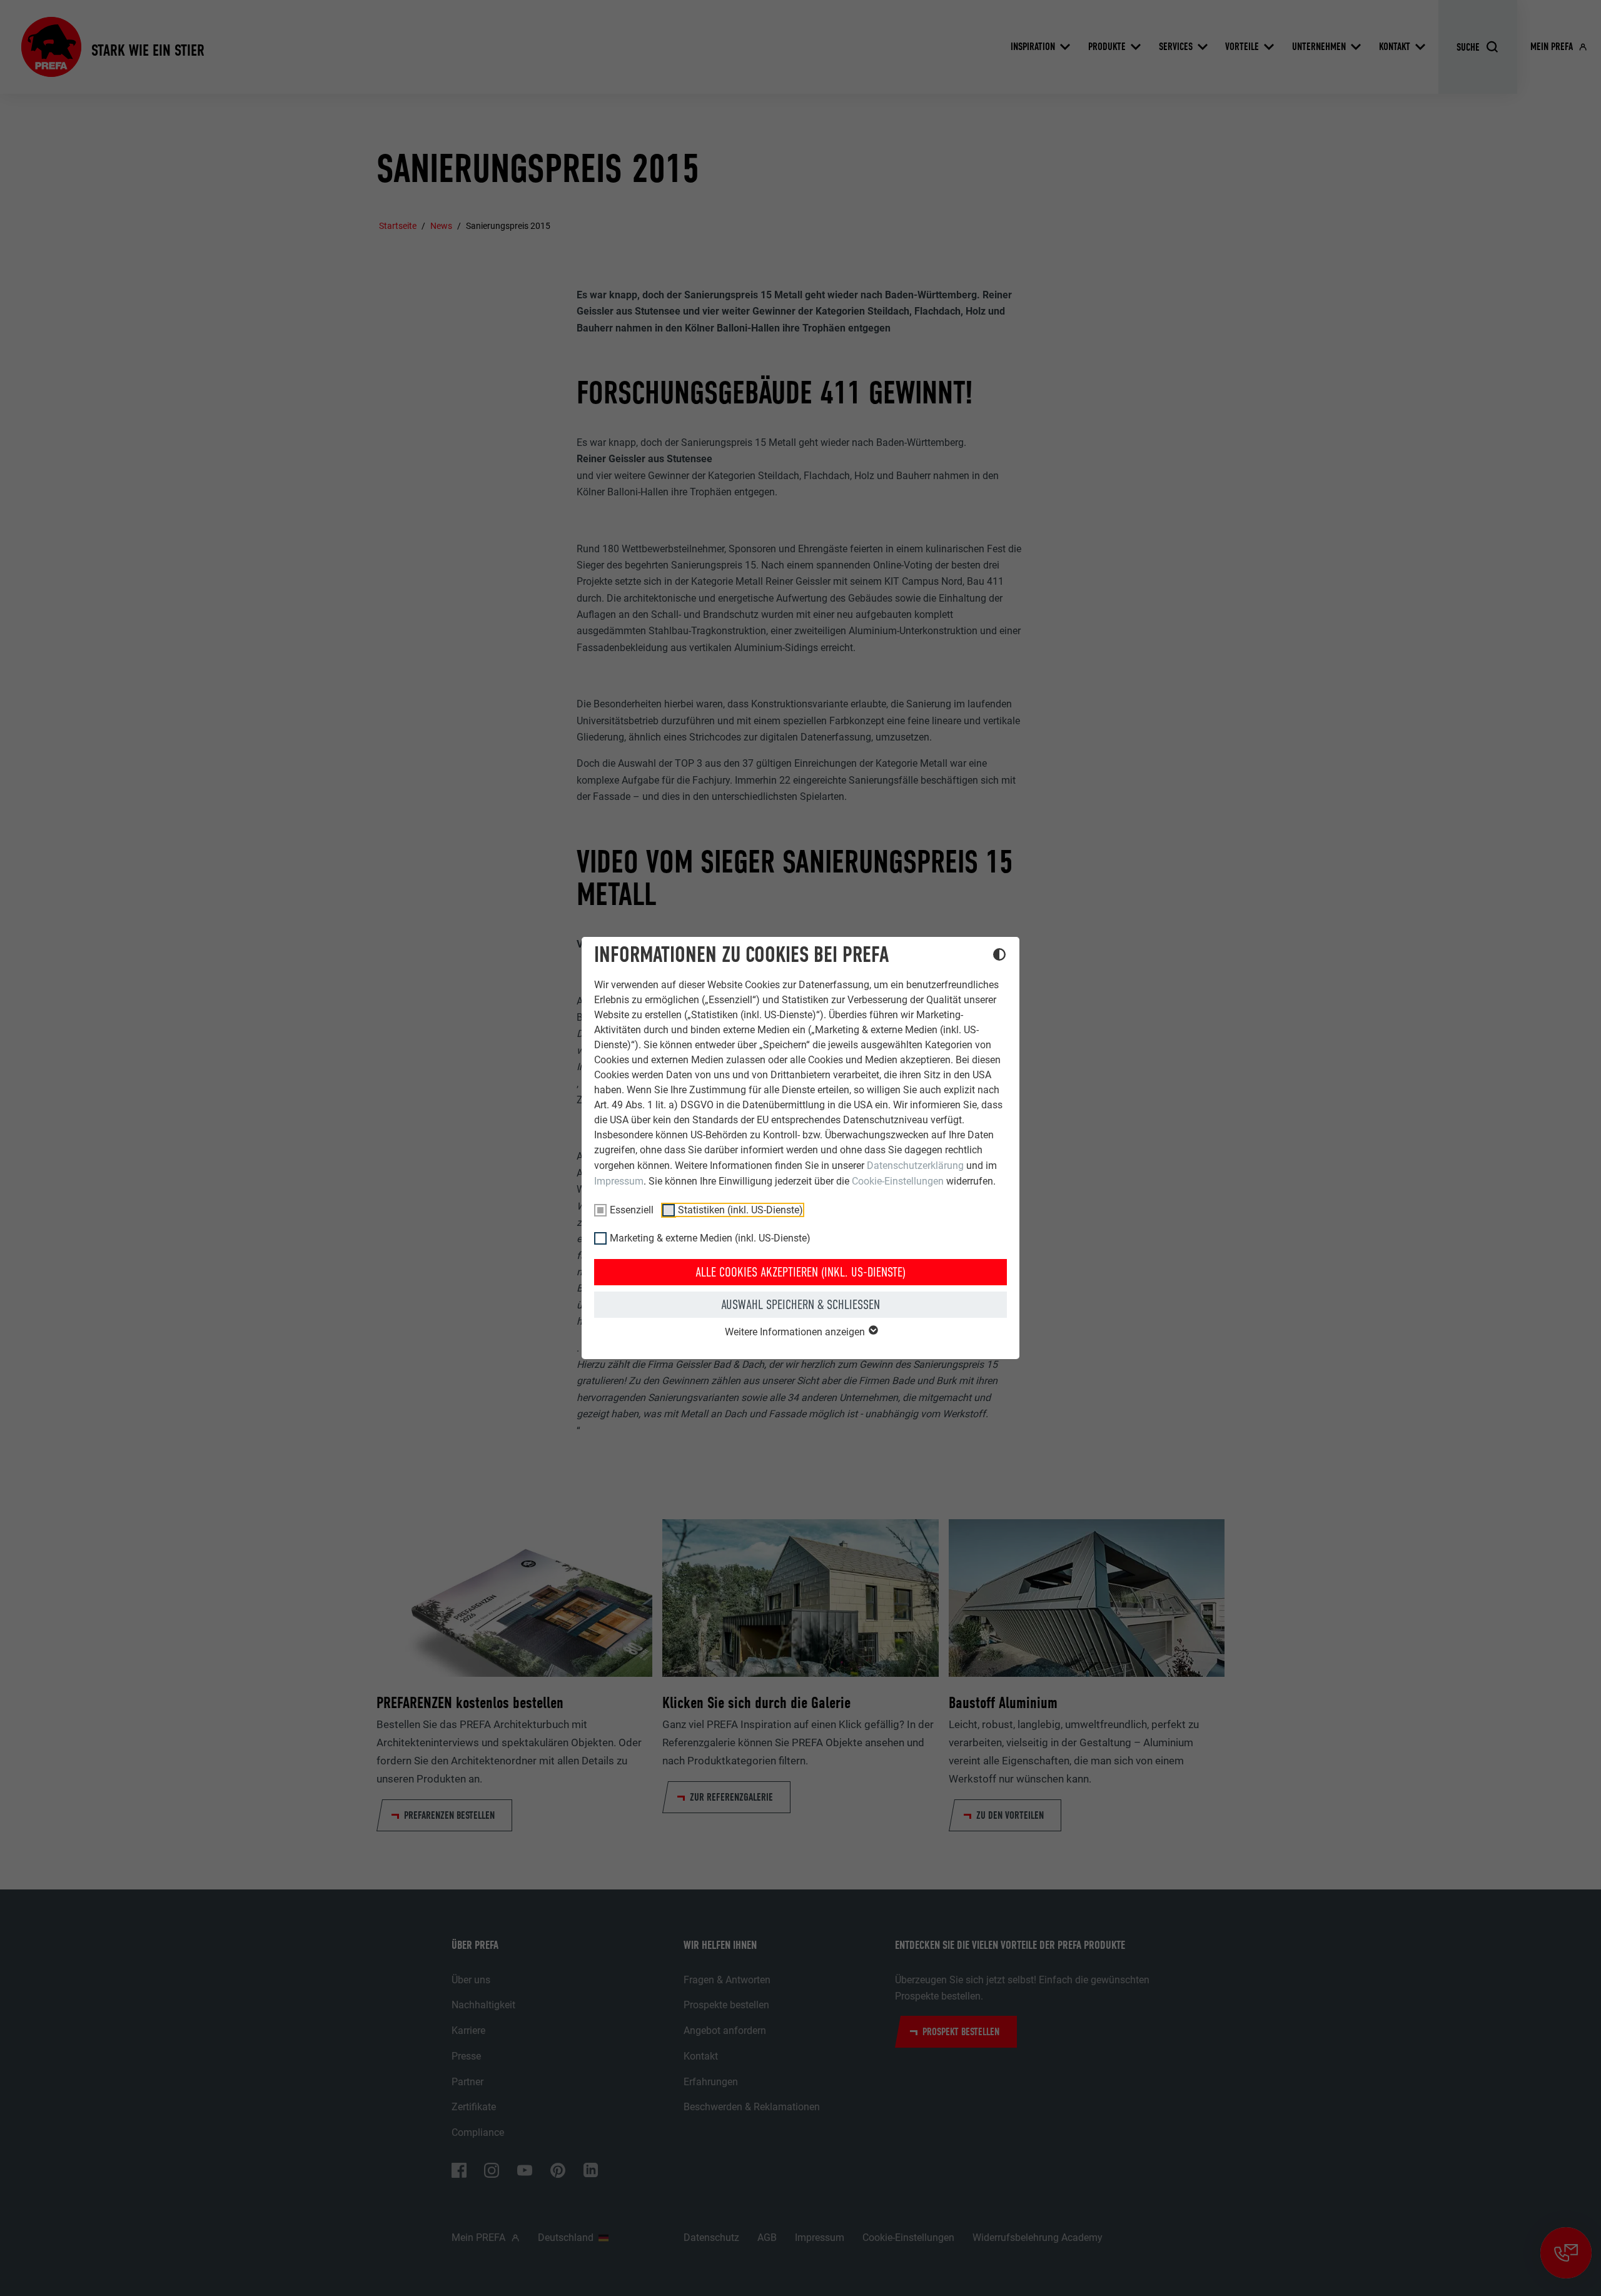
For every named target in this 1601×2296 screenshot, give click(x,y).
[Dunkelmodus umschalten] (999, 956)
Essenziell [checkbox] (632, 1210)
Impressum (619, 1181)
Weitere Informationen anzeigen (796, 1332)
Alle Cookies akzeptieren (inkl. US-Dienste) (800, 1272)
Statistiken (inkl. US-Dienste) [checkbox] (740, 1210)
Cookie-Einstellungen (898, 1181)
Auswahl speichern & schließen (800, 1305)
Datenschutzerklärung (915, 1166)
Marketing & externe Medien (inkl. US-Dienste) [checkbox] (710, 1238)
